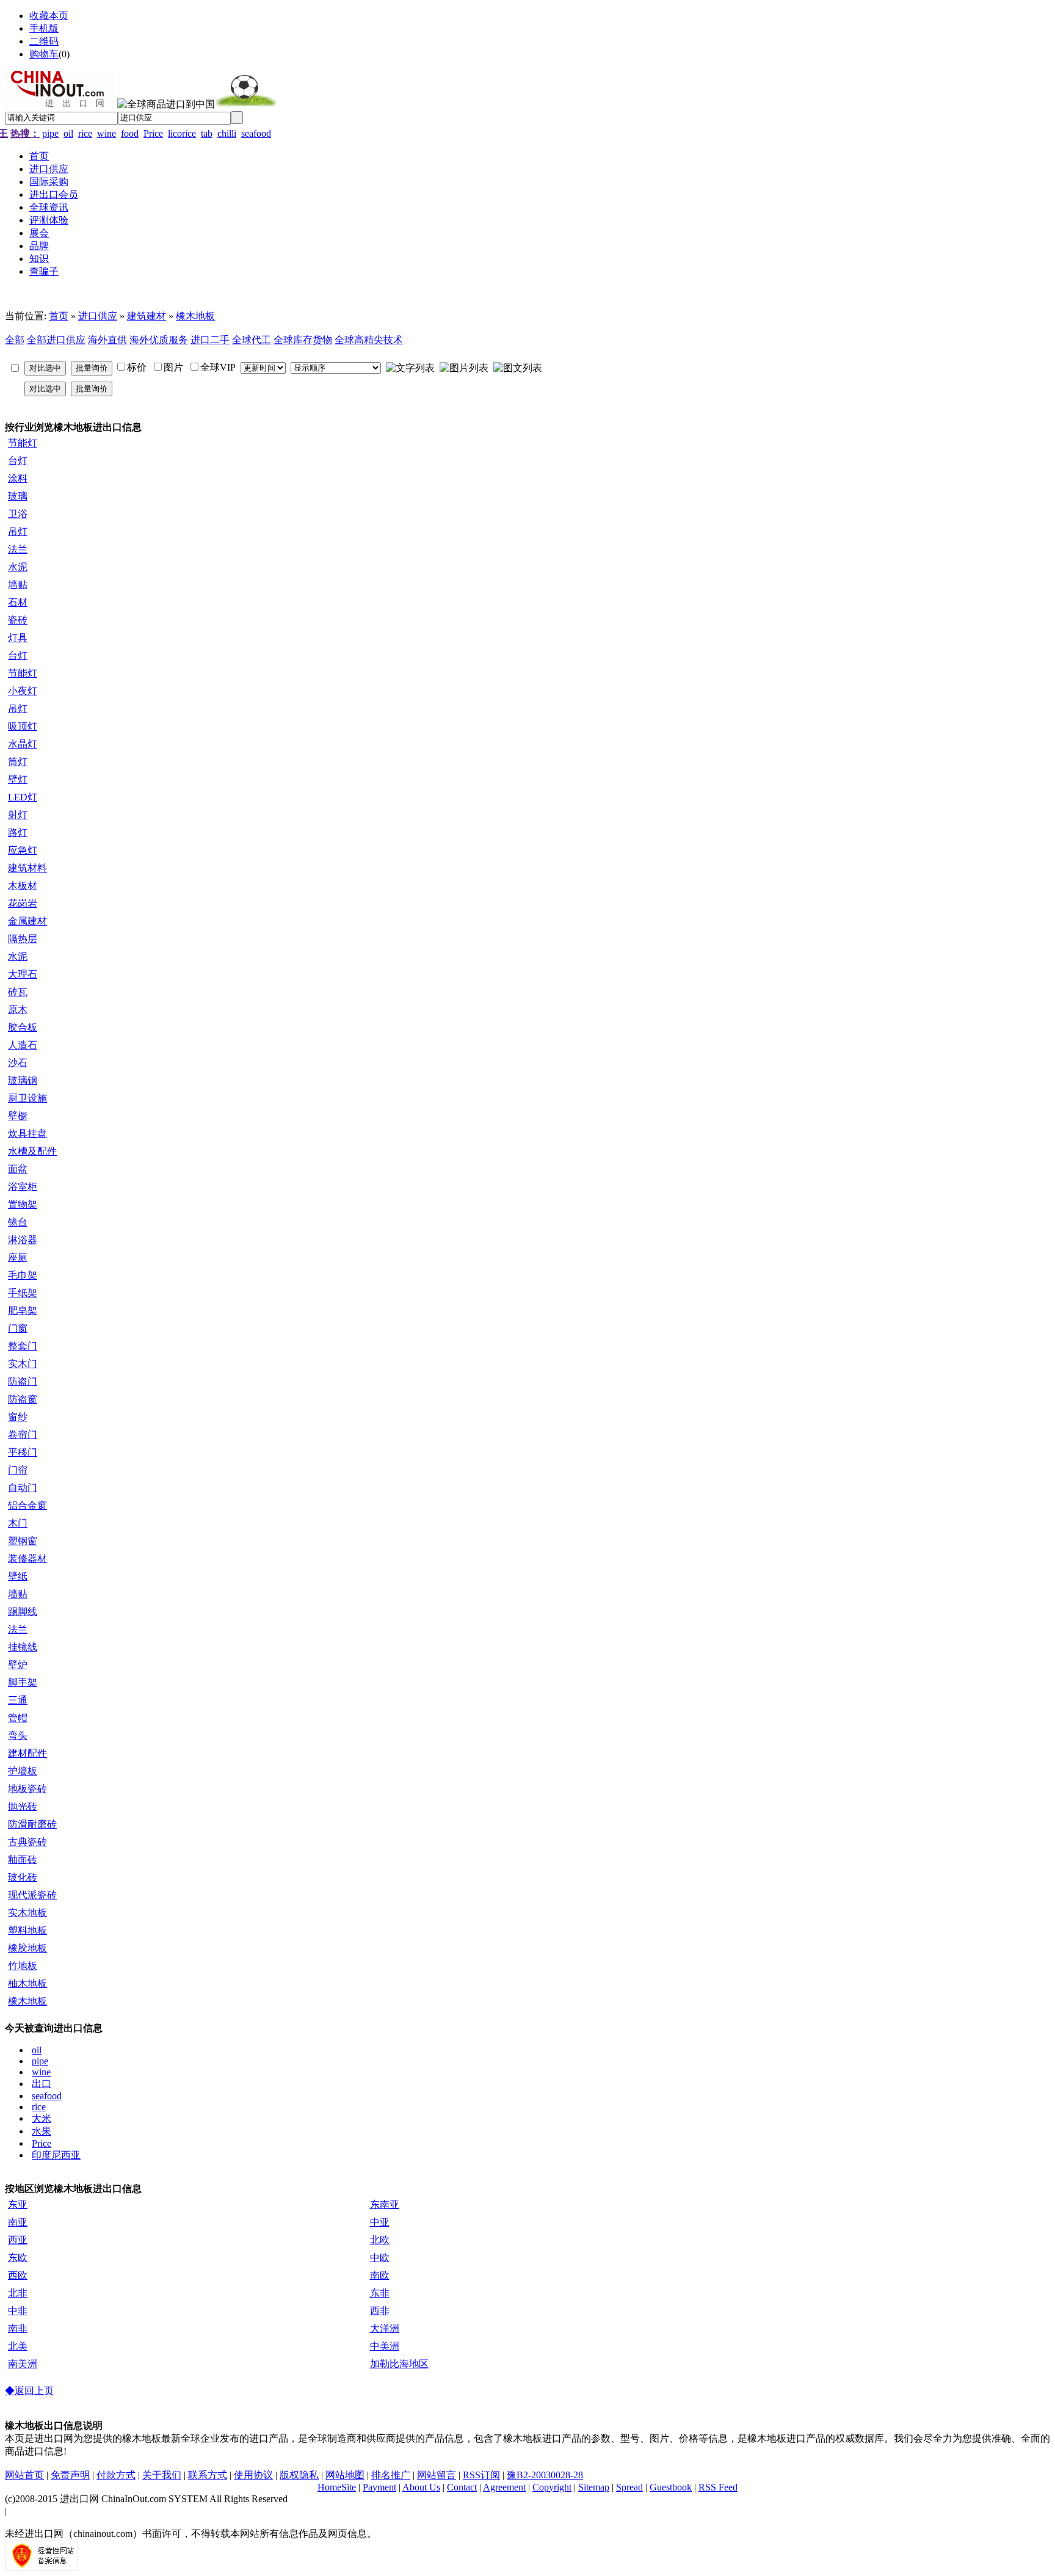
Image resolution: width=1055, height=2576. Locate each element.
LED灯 (23, 797)
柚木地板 (27, 1983)
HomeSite (337, 2487)
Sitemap (594, 2487)
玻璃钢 (23, 1080)
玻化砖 (23, 1877)
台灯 (18, 461)
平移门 (23, 1452)
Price (153, 133)
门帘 (18, 1470)
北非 (18, 2293)
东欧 (18, 2258)
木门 (18, 1523)
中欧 (380, 2258)
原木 (18, 1010)
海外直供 (107, 340)
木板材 (23, 886)
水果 (42, 2131)
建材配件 (27, 1753)
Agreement (504, 2487)
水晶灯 (23, 744)
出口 (42, 2084)
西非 (380, 2311)
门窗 (18, 1328)
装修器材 (27, 1558)
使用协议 (253, 2475)
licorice (182, 133)
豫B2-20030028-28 (545, 2475)
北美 (18, 2346)
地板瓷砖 (27, 1789)
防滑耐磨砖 (32, 1824)
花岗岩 (23, 903)
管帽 (18, 1718)
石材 (18, 602)
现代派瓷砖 (32, 1895)
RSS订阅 (481, 2475)
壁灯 (18, 779)
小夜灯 (23, 691)
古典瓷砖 (27, 1842)
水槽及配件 (32, 1151)
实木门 (23, 1364)
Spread (629, 2487)
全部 (15, 340)
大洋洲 (385, 2328)
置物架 (23, 1204)
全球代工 (252, 340)
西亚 (18, 2240)
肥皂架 (23, 1311)
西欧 (18, 2275)
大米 (42, 2118)
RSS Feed (718, 2487)
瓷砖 (18, 620)
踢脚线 (23, 1612)
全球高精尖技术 (369, 340)
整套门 (23, 1346)
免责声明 (70, 2475)
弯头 (18, 1736)
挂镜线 (23, 1647)
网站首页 (24, 2475)
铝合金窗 (27, 1505)
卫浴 (18, 514)
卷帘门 (23, 1435)
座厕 (18, 1257)
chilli (227, 133)
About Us (421, 2487)
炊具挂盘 (27, 1134)
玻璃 (18, 496)
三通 (18, 1700)
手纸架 (23, 1293)
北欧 (380, 2240)
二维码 (44, 41)
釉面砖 (23, 1859)
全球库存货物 (303, 340)
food (130, 133)
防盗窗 (23, 1399)
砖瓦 (18, 992)
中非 (18, 2311)
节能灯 (23, 443)
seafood (256, 133)
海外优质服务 (159, 340)
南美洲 (23, 2364)
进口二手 (210, 340)
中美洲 (385, 2346)
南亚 (18, 2222)
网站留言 (437, 2475)
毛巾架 (23, 1275)
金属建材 (27, 921)
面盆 (18, 1169)
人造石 (23, 1045)
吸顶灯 (23, 726)
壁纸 (18, 1576)
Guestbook (671, 2487)
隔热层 (23, 939)
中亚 (380, 2222)
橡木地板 (195, 316)
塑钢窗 (23, 1541)
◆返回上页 (29, 2391)
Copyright (552, 2487)
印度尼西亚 (56, 2155)
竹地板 (23, 1966)
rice (85, 133)
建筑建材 (147, 316)
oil (68, 133)
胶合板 (23, 1027)
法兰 (18, 549)
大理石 (23, 974)
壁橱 (18, 1116)
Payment (379, 2487)
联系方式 (208, 2475)
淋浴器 (23, 1240)
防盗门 (23, 1381)
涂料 (18, 478)
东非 (380, 2293)
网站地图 (345, 2475)
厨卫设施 (27, 1098)
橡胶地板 (27, 1948)
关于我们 (162, 2475)
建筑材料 (27, 868)
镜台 (18, 1222)
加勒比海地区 (399, 2364)
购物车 (44, 54)
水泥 (18, 567)
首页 (59, 316)
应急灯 (23, 850)
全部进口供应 (56, 340)
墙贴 (18, 585)
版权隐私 (299, 2475)
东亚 (18, 2204)
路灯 (18, 833)
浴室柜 (23, 1187)
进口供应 (98, 316)
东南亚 (385, 2204)
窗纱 (18, 1417)
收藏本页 (49, 16)
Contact (462, 2487)
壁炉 (18, 1665)
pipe (50, 133)
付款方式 (116, 2475)
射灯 (18, 815)
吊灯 (18, 532)
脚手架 (23, 1682)
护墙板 (23, 1771)
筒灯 (18, 762)
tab (207, 133)
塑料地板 (27, 1930)
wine (107, 133)
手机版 (44, 28)
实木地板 (27, 1913)
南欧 (380, 2275)
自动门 (23, 1488)
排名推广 (391, 2475)
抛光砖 (23, 1806)
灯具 (18, 638)
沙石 (18, 1063)
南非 (18, 2328)
